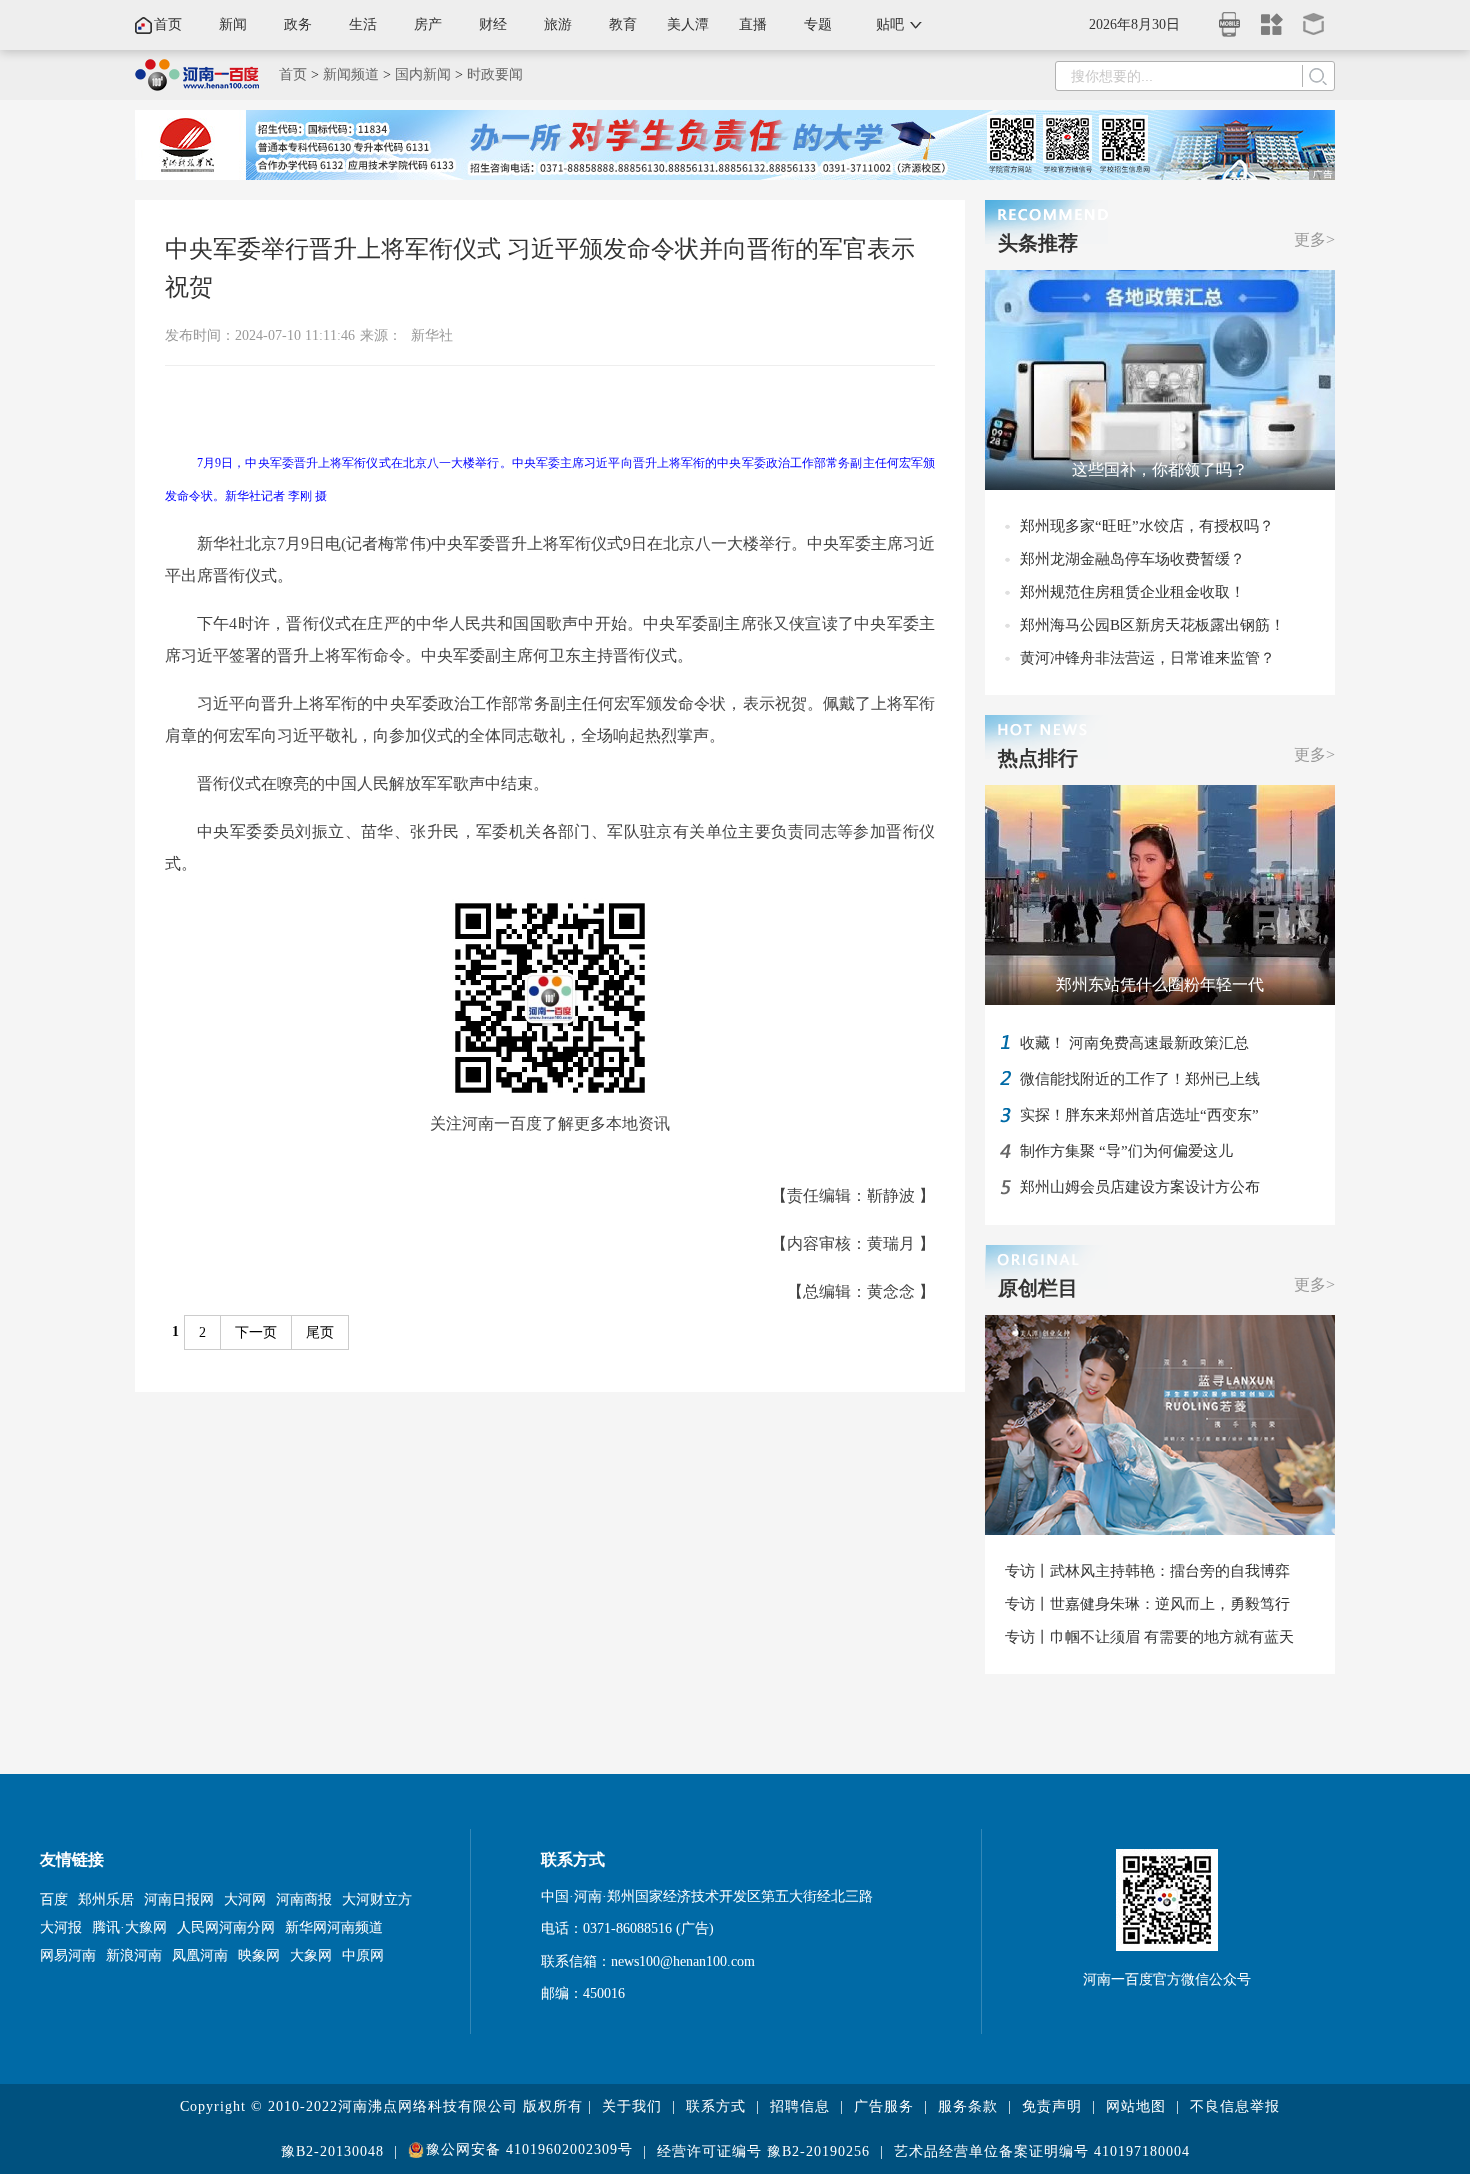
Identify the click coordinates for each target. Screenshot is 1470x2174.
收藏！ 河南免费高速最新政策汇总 (1134, 1043)
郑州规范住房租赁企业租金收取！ (1132, 592)
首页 (168, 24)
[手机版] (1230, 18)
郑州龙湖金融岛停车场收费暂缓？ (1132, 559)
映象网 (259, 1955)
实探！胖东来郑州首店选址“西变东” (1139, 1115)
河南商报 (304, 1899)
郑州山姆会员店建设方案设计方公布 (1140, 1187)
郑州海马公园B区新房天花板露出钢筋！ (1152, 625)
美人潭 (688, 24)
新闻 (233, 24)
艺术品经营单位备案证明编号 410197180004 (1042, 2151)
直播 (753, 24)
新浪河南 (134, 1955)
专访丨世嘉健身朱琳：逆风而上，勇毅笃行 (1147, 1604)
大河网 (245, 1899)
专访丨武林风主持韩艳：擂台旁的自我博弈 (1147, 1571)
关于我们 (632, 2106)
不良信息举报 (1235, 2106)
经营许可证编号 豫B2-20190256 (763, 2151)
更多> (1314, 239)
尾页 (320, 1332)
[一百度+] (1272, 17)
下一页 (256, 1332)
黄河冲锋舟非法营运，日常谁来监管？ (1147, 658)
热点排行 (1038, 758)
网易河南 (68, 1955)
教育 (623, 24)
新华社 (432, 335)
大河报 (61, 1927)
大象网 (311, 1955)
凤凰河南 (200, 1955)
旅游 (558, 24)
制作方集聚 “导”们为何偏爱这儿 (1126, 1151)
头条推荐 (1038, 243)
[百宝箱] (1314, 17)
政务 (298, 24)
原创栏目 (1038, 1288)
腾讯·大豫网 (129, 1927)
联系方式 (716, 2106)
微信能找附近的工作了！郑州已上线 (1140, 1079)
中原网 (363, 1955)
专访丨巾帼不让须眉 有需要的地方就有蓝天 (1149, 1637)
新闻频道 (351, 74)
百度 (54, 1899)
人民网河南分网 (226, 1927)
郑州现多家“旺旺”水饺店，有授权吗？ (1147, 526)
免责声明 (1052, 2106)
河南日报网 (179, 1899)
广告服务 (884, 2106)
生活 (363, 24)
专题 (818, 24)
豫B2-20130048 (332, 2151)
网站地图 (1136, 2106)
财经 (493, 24)
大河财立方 (377, 1899)
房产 (428, 24)
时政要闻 (495, 74)
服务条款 (968, 2106)
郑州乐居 (106, 1899)
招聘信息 (800, 2106)
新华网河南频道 (334, 1927)
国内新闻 (423, 74)
